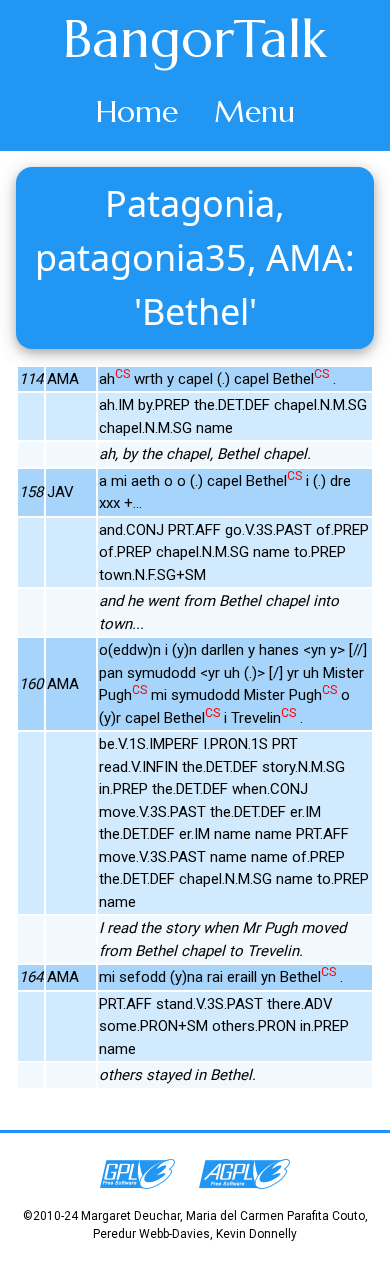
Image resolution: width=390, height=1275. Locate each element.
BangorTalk (195, 39)
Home (137, 111)
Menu (254, 111)
